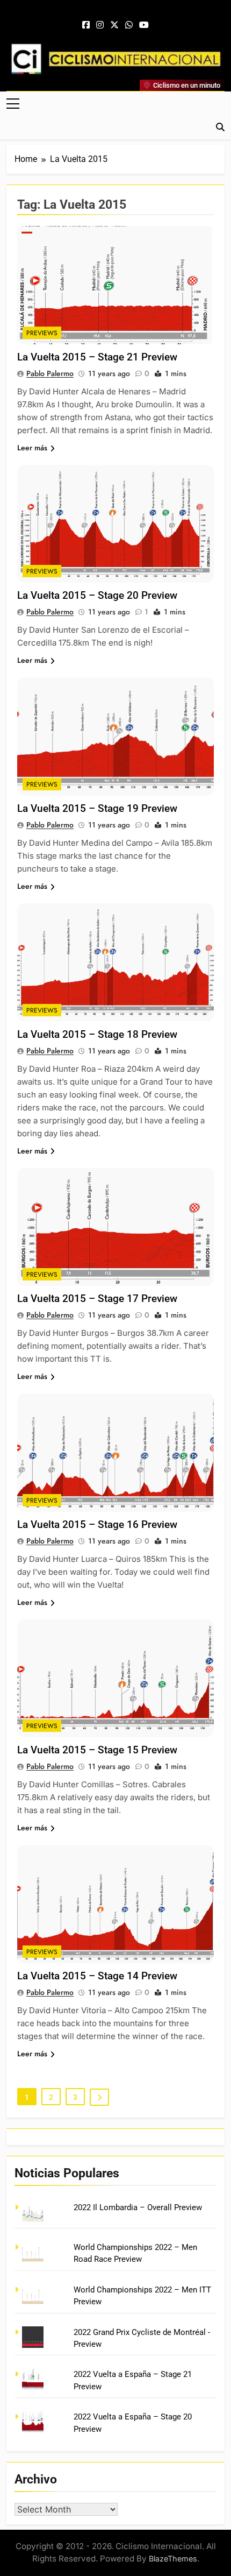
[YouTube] (144, 25)
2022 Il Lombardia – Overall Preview (138, 2207)
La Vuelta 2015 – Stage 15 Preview (97, 1750)
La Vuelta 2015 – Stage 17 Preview (97, 1298)
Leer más (32, 448)
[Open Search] (220, 127)
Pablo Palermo (50, 373)
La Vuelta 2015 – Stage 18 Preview (97, 1034)
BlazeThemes (173, 2559)
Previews (42, 333)
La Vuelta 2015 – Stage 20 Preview (97, 595)
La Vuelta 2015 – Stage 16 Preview (97, 1524)
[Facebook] (86, 25)
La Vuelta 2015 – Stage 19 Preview (97, 808)
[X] (114, 25)
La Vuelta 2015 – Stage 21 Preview (97, 357)
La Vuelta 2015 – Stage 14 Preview (97, 1976)
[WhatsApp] (129, 25)
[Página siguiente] (99, 2097)
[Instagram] (100, 25)
